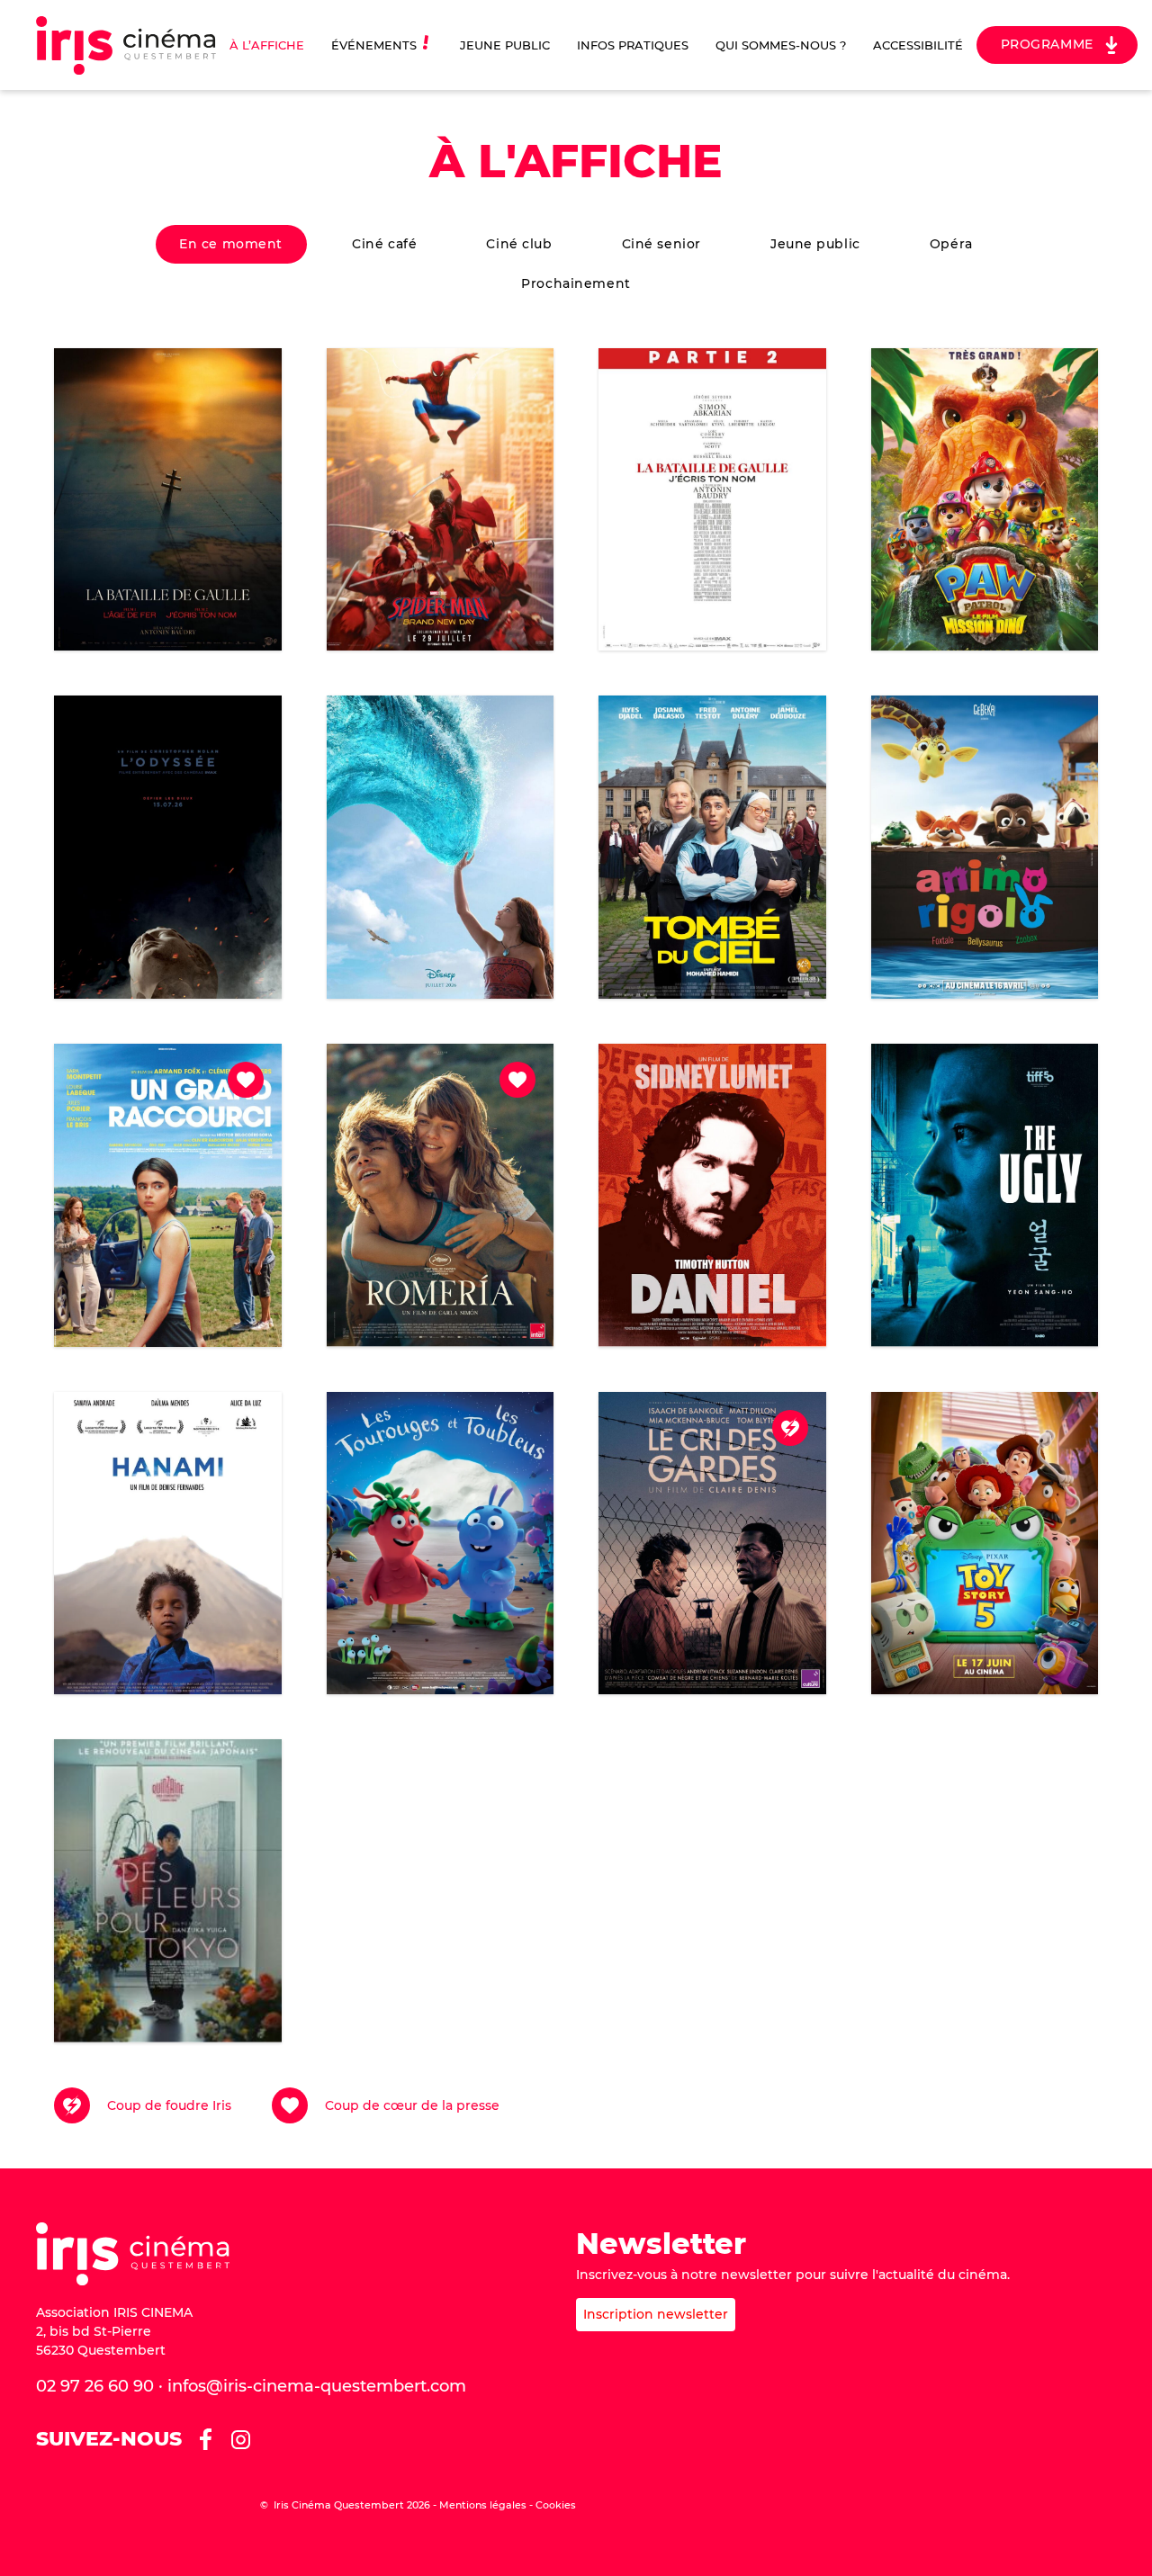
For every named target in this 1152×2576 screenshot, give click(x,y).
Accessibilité (918, 45)
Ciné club (519, 244)
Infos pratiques (633, 45)
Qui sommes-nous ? (781, 45)
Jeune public (815, 244)
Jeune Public (505, 45)
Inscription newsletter (656, 2314)
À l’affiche (267, 45)
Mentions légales (483, 2505)
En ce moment (231, 244)
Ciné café (384, 244)
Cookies (556, 2505)
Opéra (951, 244)
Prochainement (576, 283)
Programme (1047, 44)
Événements (374, 45)
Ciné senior (661, 244)
